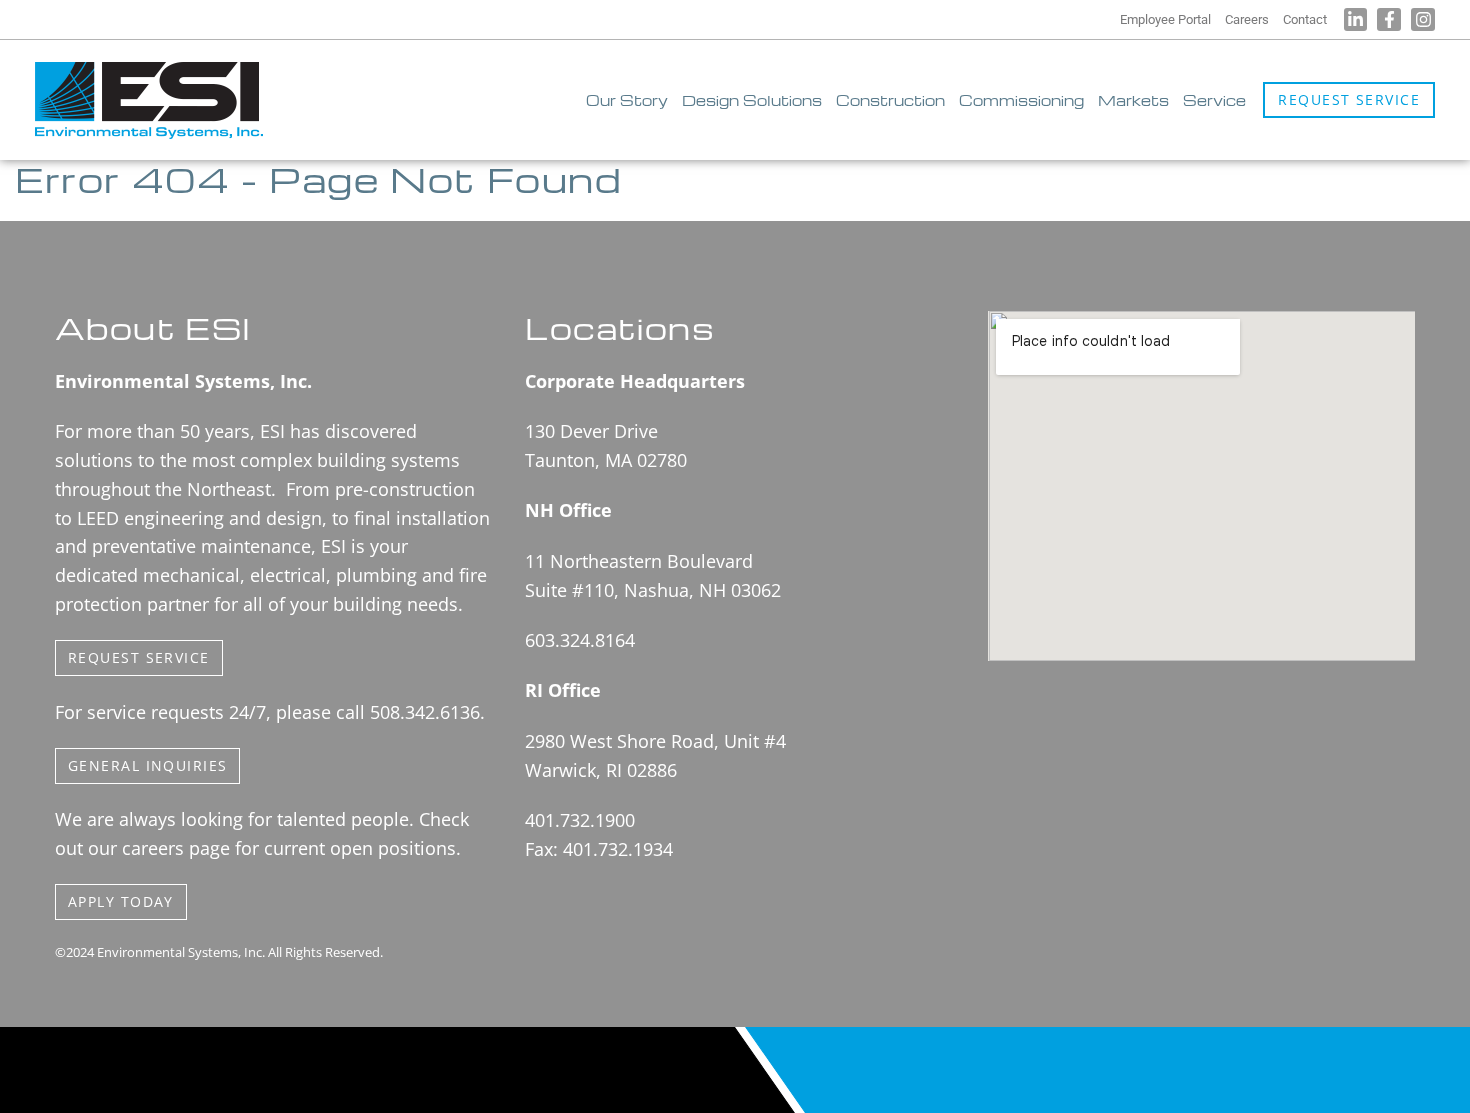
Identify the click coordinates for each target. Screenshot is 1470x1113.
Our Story (627, 100)
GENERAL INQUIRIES (147, 765)
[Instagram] (1423, 20)
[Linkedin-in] (1356, 20)
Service (1214, 100)
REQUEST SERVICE (139, 657)
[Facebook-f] (1389, 20)
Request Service (1349, 99)
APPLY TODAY (121, 901)
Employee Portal (1165, 19)
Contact (1305, 19)
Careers (1247, 19)
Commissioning (1021, 100)
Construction (890, 100)
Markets (1133, 100)
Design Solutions (752, 100)
